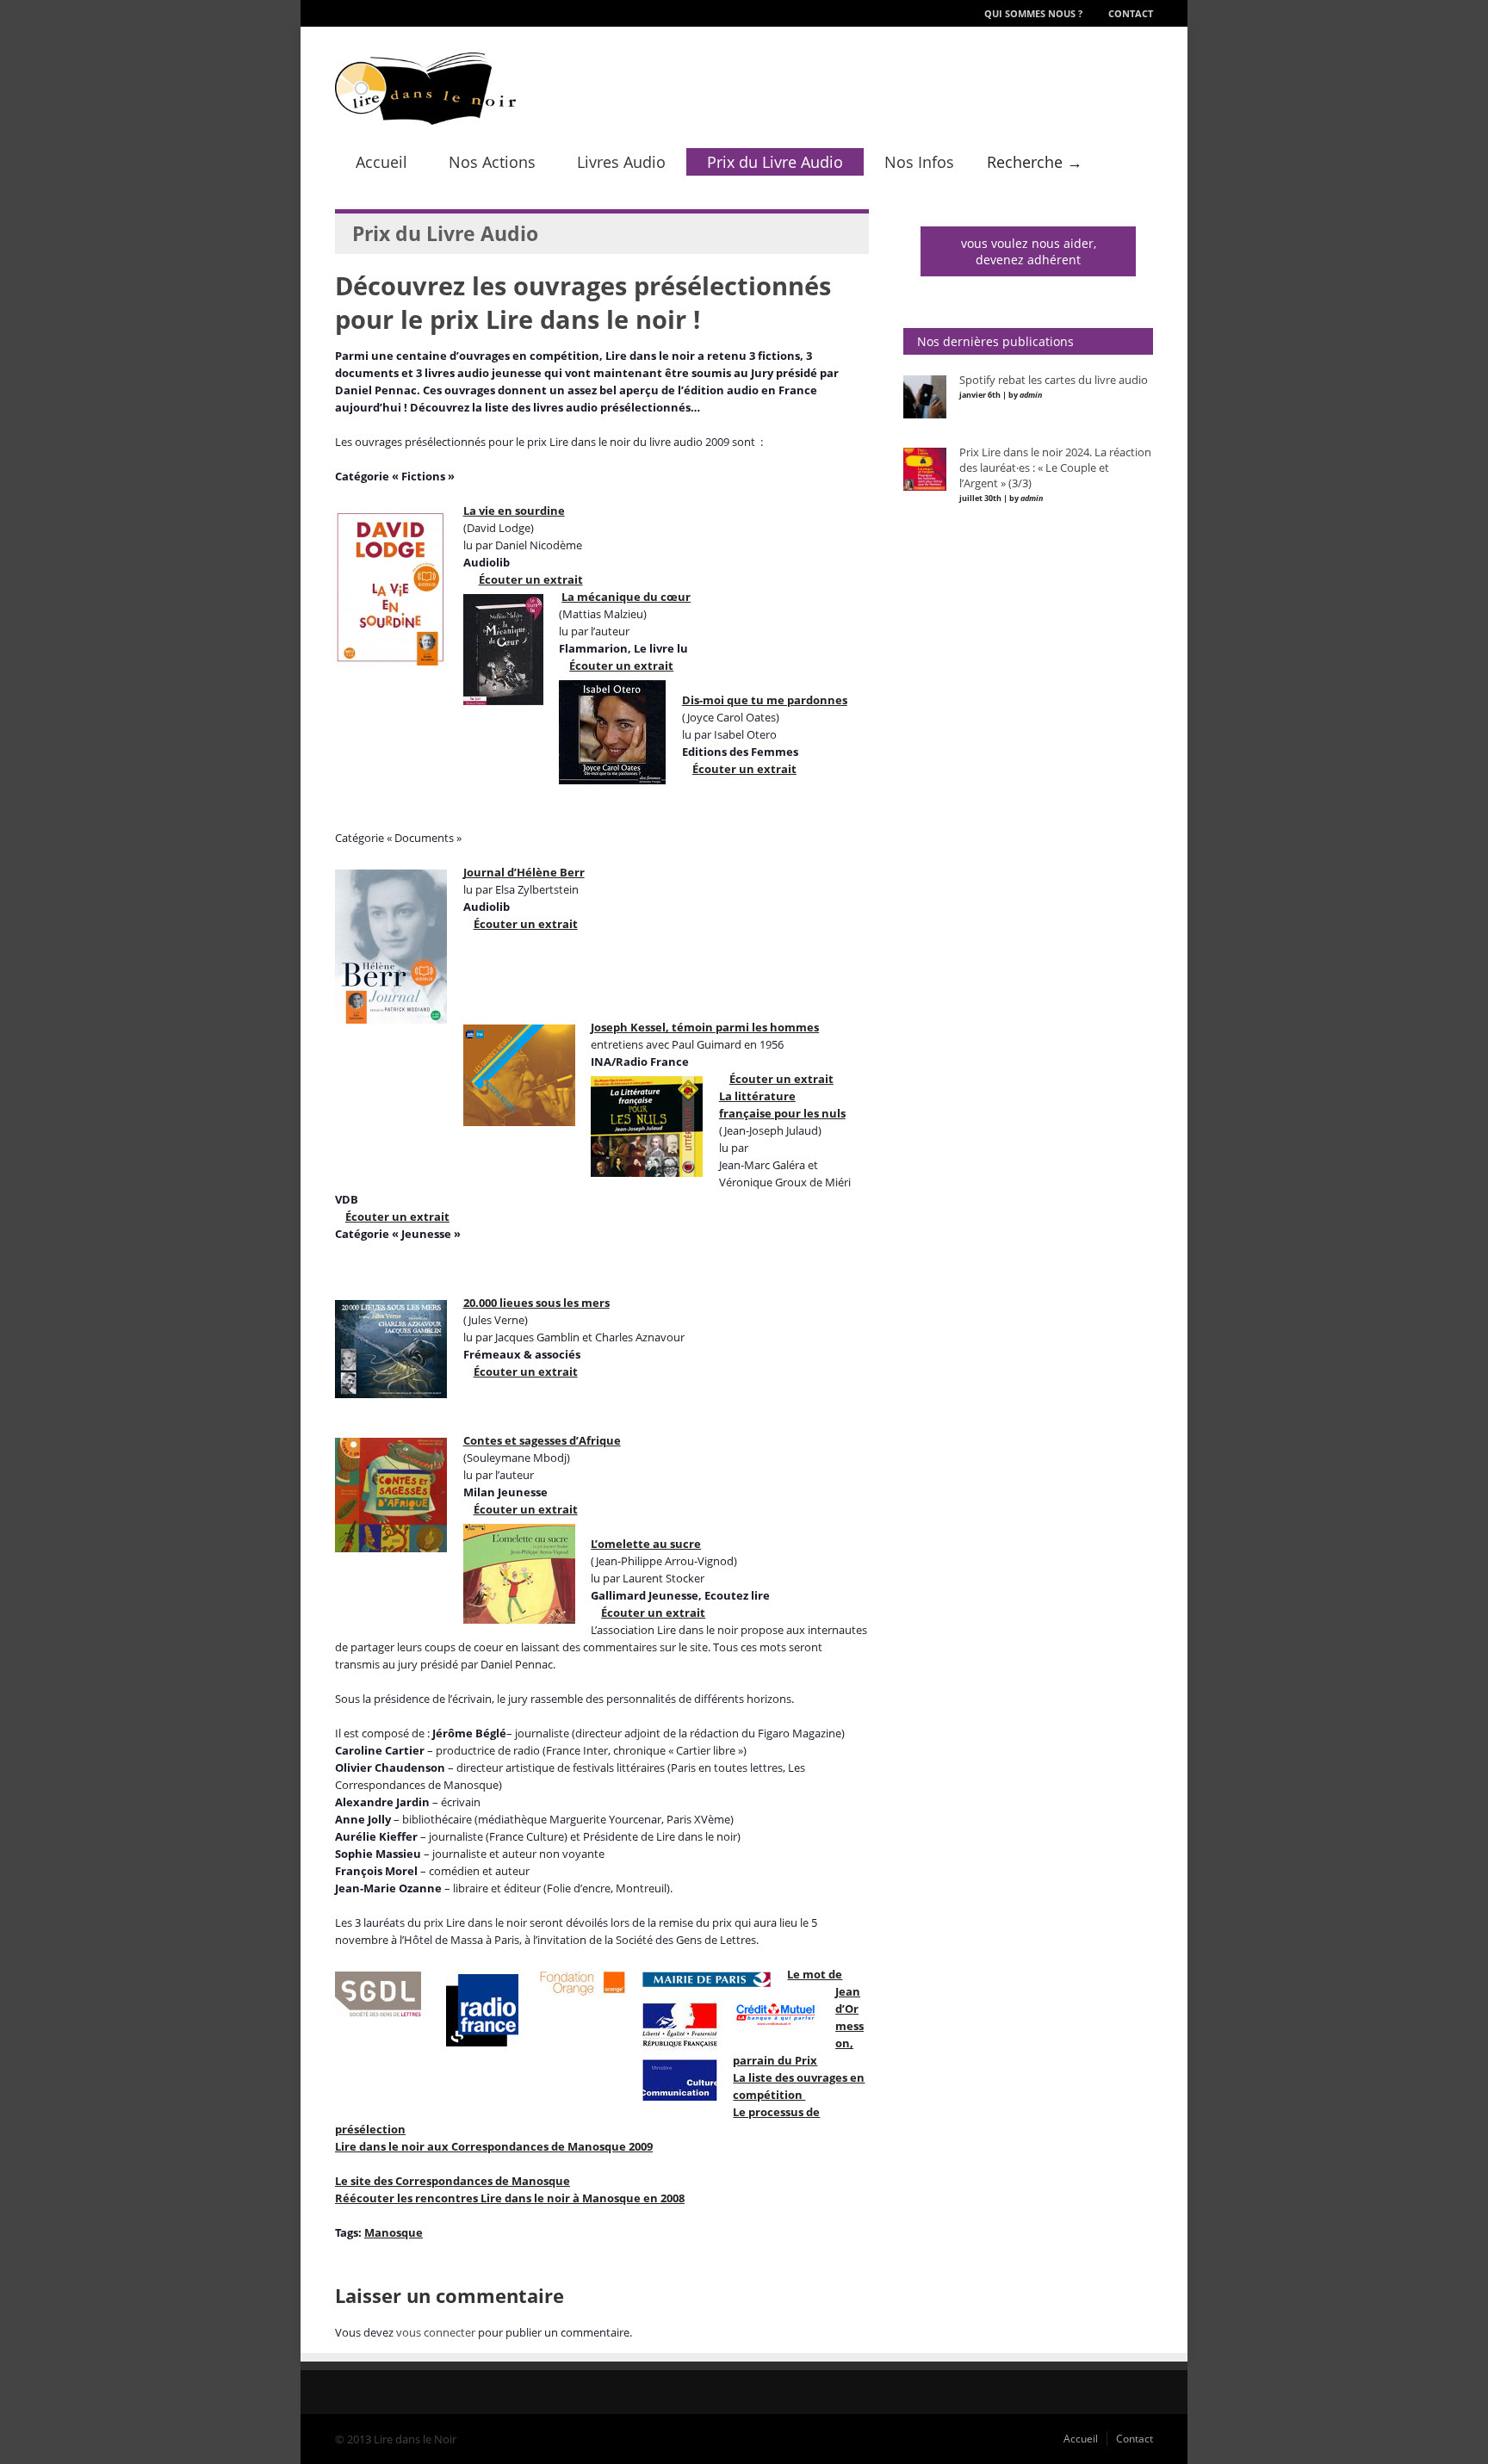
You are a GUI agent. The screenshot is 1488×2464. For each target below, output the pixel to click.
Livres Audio (621, 162)
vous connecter (436, 2332)
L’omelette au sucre (646, 1544)
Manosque (394, 2232)
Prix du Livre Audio (775, 162)
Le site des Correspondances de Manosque (453, 2181)
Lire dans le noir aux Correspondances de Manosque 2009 (494, 2146)
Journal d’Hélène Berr (524, 872)
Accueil (381, 162)
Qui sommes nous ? (1033, 13)
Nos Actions (492, 162)
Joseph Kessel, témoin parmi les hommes (705, 1027)
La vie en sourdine (514, 511)
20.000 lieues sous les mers (536, 1303)
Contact (1131, 13)
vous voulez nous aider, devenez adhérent (1029, 251)
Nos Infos (919, 162)
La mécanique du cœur (626, 597)
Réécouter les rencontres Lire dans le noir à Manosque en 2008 (510, 2198)
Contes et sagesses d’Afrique (542, 1440)
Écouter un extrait (531, 579)
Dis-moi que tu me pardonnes (765, 700)
